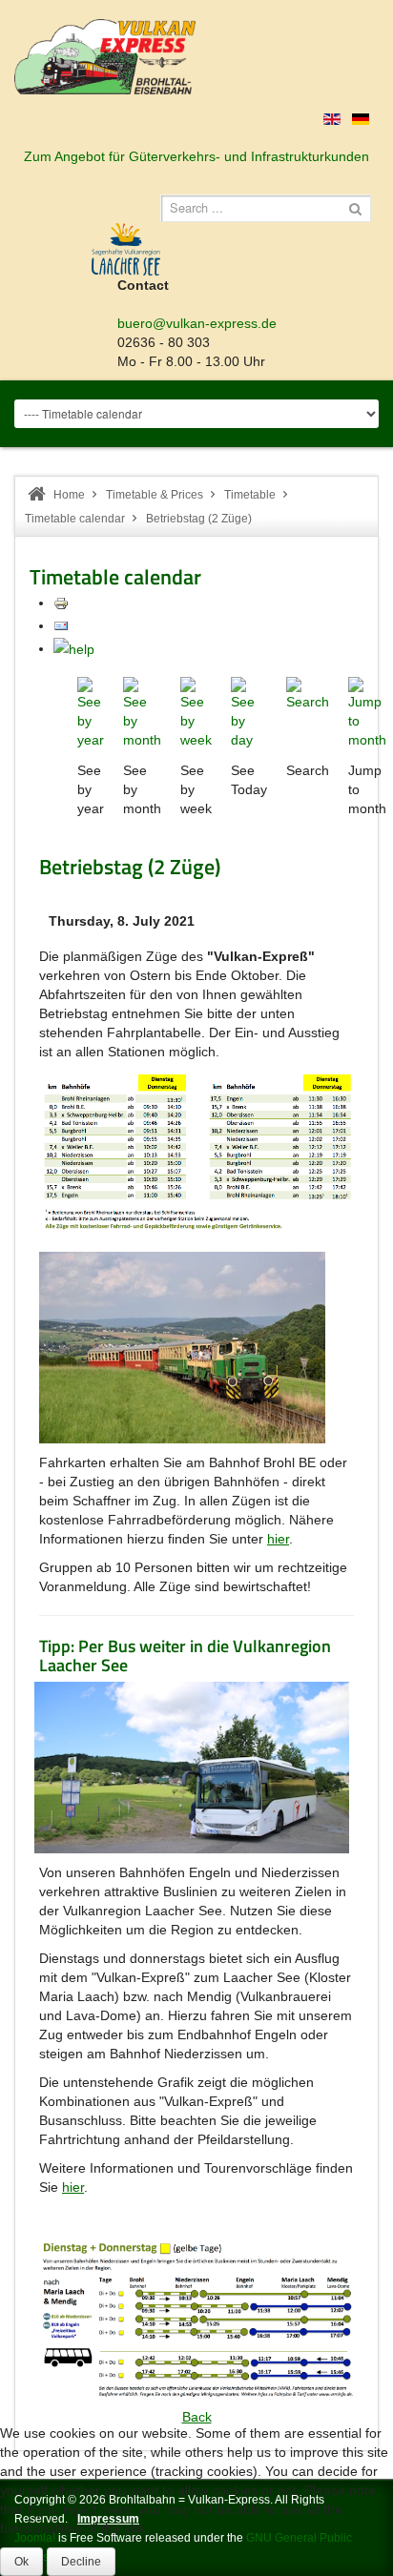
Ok (21, 2562)
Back (197, 2417)
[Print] (61, 603)
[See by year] (91, 712)
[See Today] (249, 712)
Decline (81, 2562)
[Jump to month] (367, 712)
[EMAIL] (61, 625)
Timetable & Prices (155, 495)
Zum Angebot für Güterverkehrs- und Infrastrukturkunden (196, 156)
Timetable (250, 495)
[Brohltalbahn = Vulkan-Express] (105, 57)
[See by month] (142, 712)
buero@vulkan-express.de (197, 323)
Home (69, 495)
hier (278, 1539)
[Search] (308, 693)
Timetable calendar (75, 519)
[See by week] (196, 712)
